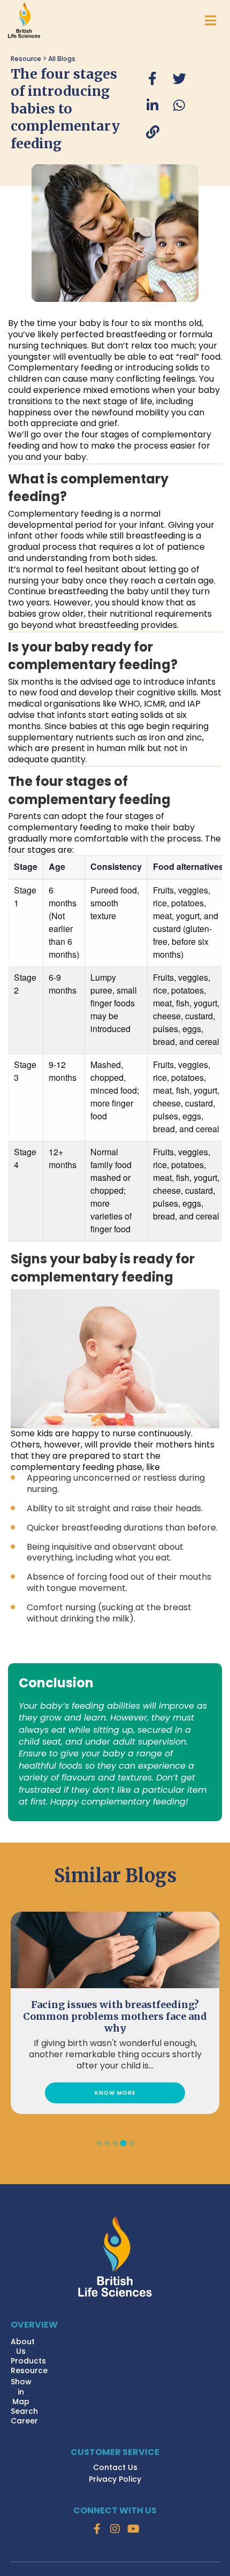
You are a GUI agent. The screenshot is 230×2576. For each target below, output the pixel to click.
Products (28, 2361)
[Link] (152, 132)
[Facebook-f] (97, 2529)
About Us (23, 2346)
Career (24, 2421)
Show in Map (21, 2391)
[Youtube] (133, 2529)
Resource (29, 2370)
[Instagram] (115, 2529)
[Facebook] (152, 79)
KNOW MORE (115, 2093)
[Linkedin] (152, 105)
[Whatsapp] (179, 105)
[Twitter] (179, 79)
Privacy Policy (115, 2479)
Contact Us (115, 2467)
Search (24, 2411)
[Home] (115, 2257)
